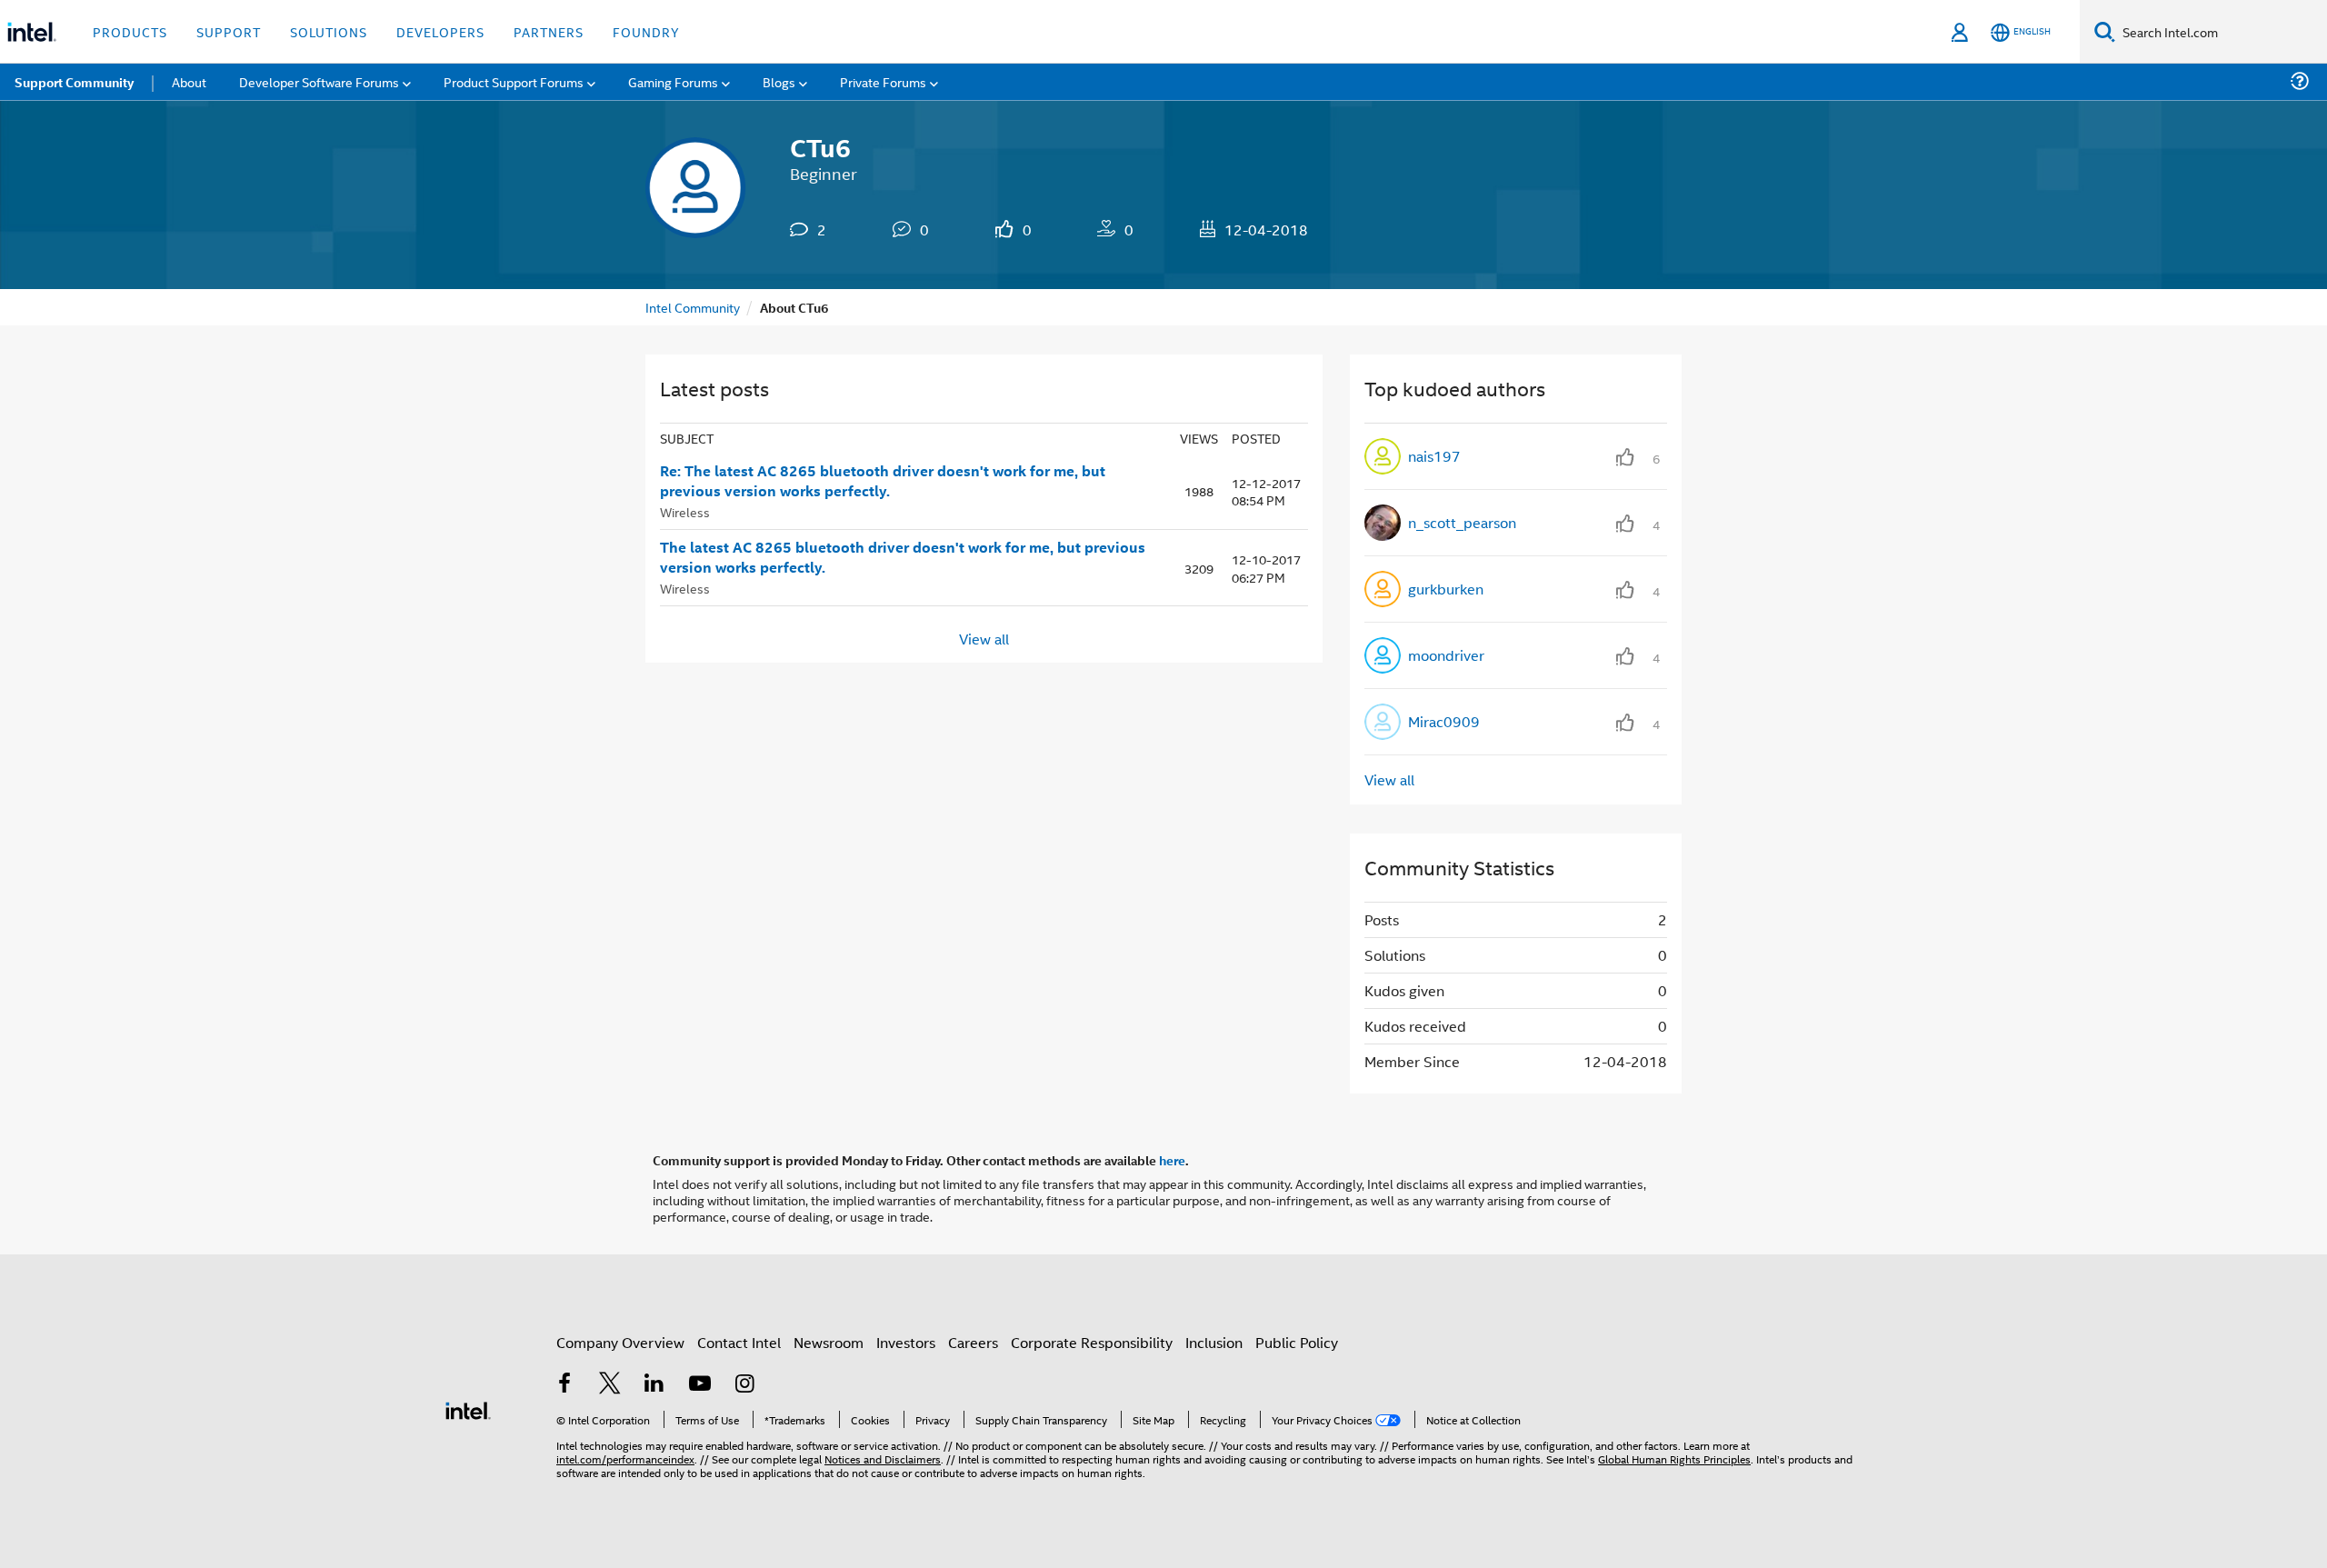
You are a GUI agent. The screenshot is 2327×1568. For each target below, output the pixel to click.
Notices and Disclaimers (883, 1458)
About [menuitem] (189, 81)
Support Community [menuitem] (74, 82)
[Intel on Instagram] (744, 1385)
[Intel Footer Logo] (468, 1408)
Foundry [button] (646, 31)
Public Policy (1297, 1342)
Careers (973, 1342)
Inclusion (1214, 1342)
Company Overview (620, 1342)
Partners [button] (549, 31)
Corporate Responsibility (1092, 1342)
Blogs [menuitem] (779, 81)
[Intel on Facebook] (564, 1385)
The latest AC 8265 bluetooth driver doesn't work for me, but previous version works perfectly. (903, 558)
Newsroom (829, 1342)
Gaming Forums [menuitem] (673, 81)
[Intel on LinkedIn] (654, 1385)
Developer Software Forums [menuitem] (319, 81)
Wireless (685, 511)
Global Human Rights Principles (1674, 1458)
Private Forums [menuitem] (883, 81)
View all (984, 638)
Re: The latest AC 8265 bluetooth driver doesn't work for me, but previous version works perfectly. (883, 481)
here (1172, 1160)
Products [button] (130, 31)
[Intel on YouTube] (700, 1385)
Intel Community (693, 307)
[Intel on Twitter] (610, 1385)
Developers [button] (440, 31)
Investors (906, 1342)
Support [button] (229, 31)
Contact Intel (739, 1342)
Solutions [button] (329, 31)
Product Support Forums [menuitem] (514, 81)
